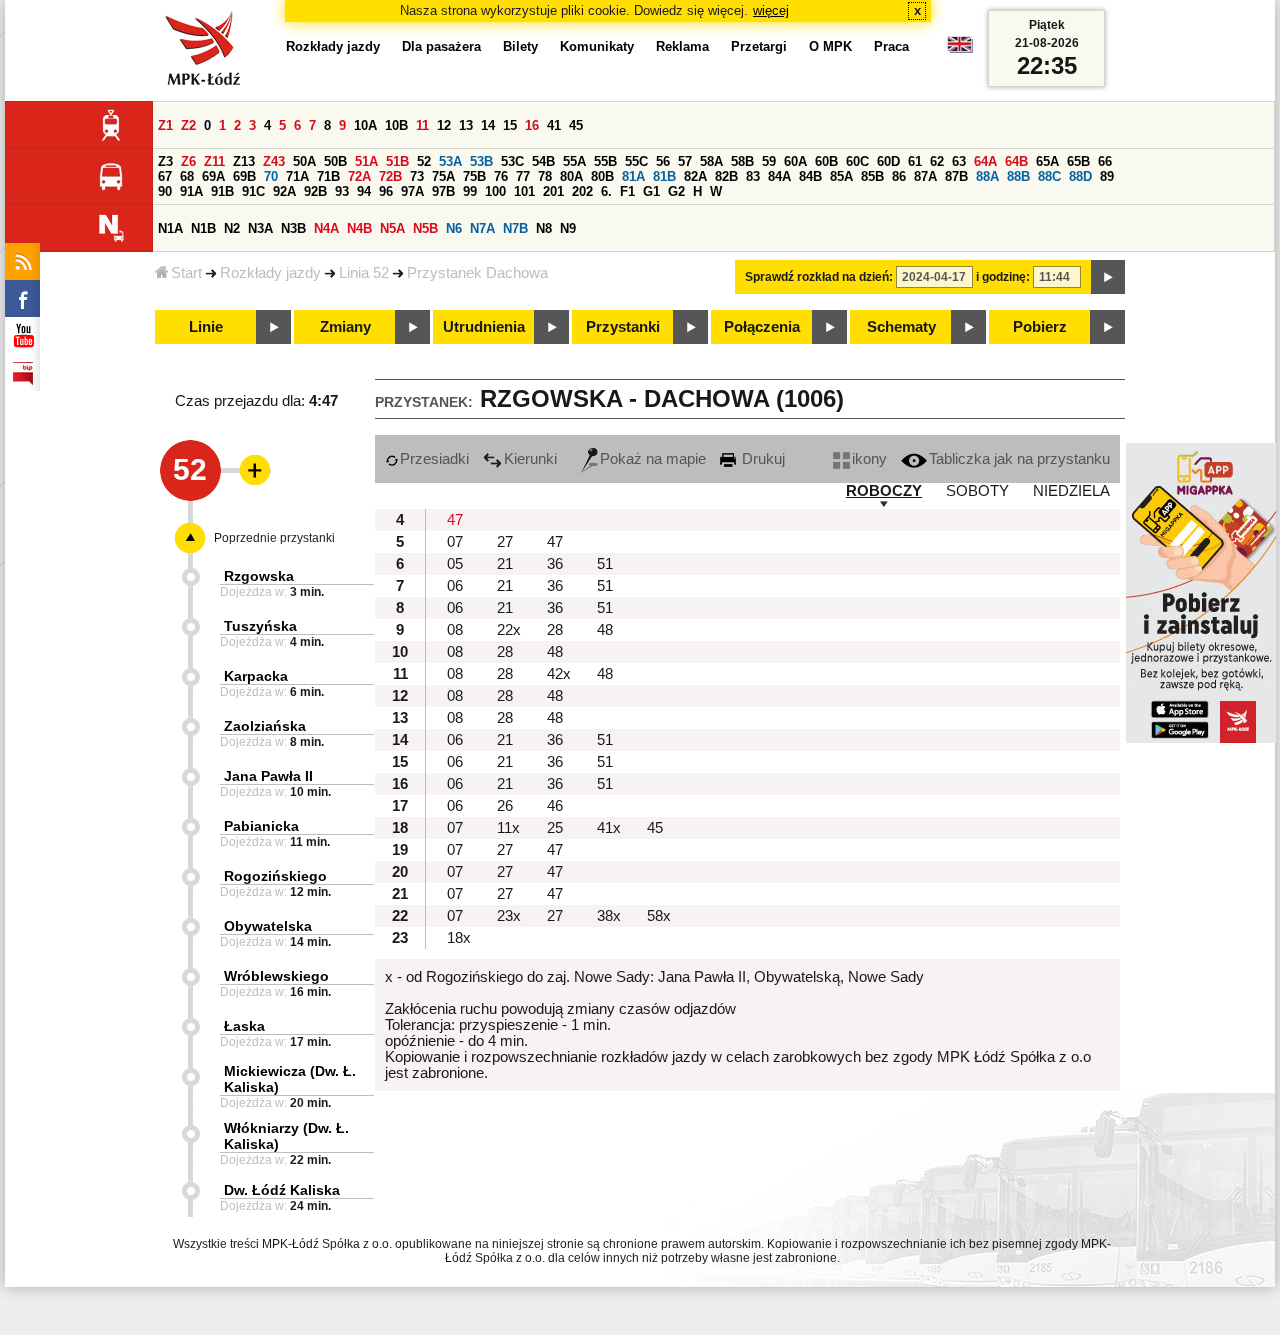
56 (663, 161)
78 (545, 176)
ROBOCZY (884, 491)
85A (841, 176)
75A (443, 176)
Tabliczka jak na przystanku (1019, 459)
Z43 (274, 161)
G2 (676, 191)
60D (888, 161)
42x (559, 674)
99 (470, 191)
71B (328, 176)
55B (605, 161)
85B (872, 176)
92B (315, 191)
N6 (454, 228)
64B (1016, 161)
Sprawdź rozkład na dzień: (819, 277)
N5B (425, 228)
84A (779, 176)
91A (191, 191)
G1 (651, 191)
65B (1078, 161)
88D (1080, 176)
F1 (627, 191)
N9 (568, 228)
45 (576, 125)
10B (396, 125)
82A (695, 176)
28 (555, 630)
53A (450, 161)
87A (925, 176)
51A (366, 161)
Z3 (165, 161)
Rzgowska (259, 576)
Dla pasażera (441, 46)
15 (510, 125)
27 (505, 542)
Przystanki (623, 327)
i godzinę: (1003, 277)
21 (505, 564)
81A (633, 176)
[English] (960, 49)
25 (555, 828)
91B (222, 191)
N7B (515, 228)
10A (365, 125)
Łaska (244, 1026)
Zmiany (345, 327)
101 (524, 191)
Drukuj (761, 459)
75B (474, 176)
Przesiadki (434, 459)
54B (543, 161)
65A (1047, 161)
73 (417, 176)
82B (726, 176)
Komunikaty (597, 46)
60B (826, 161)
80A (571, 176)
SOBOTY (977, 491)
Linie (206, 327)
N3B (293, 228)
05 (455, 564)
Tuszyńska (260, 626)
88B (1018, 176)
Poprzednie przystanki (274, 538)
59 (769, 161)
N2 (232, 228)
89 (1107, 176)
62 (937, 161)
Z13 (244, 161)
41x (609, 828)
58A (711, 161)
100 (495, 191)
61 (915, 161)
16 (532, 125)
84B (810, 176)
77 (523, 176)
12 (444, 125)
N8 (544, 228)
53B (481, 161)
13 (466, 125)
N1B (203, 228)
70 (271, 176)
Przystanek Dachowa (477, 273)
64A (985, 161)
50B (335, 161)
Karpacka (256, 676)
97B (443, 191)
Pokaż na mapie (653, 459)
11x (508, 828)
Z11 (214, 161)
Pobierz (1040, 327)
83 (753, 176)
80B (602, 176)
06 (455, 586)
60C (857, 161)
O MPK (830, 46)
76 (501, 176)
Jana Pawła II (268, 776)
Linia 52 (364, 273)
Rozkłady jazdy (270, 273)
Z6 (188, 161)
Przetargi (759, 46)
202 (582, 191)
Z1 (165, 125)
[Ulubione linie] (249, 470)
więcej (771, 10)
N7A (482, 228)
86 (899, 176)
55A (574, 161)
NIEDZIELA (1071, 491)
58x (659, 916)
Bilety (520, 46)
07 (455, 542)
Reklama (682, 46)
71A (297, 176)
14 (488, 125)
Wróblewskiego (276, 976)
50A (304, 161)
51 (605, 564)
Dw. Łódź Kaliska (282, 1190)
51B (397, 161)
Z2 (188, 125)
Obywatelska (268, 926)
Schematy (901, 327)
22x (509, 630)
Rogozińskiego (275, 876)
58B (742, 161)
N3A (260, 228)
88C (1049, 176)
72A (359, 176)
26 (505, 806)
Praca (891, 46)
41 (554, 125)
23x (509, 916)
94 (364, 191)
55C (636, 161)
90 (165, 191)
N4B (359, 228)
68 (187, 176)
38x (609, 916)
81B (664, 176)
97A (412, 191)
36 (555, 564)
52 (424, 161)
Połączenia (762, 327)
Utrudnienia (484, 327)
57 (685, 161)
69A (213, 176)
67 (165, 176)
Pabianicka (261, 826)
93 (342, 191)
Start (186, 273)
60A (795, 161)
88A (987, 176)
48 (605, 630)
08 (455, 630)
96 (386, 191)
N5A (392, 228)
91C (253, 191)
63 (959, 161)
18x (459, 938)
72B (390, 176)
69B (244, 176)
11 (422, 125)
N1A (170, 228)
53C (512, 161)
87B (956, 176)
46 (555, 806)
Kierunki (530, 459)
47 (455, 520)
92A (284, 191)
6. (606, 191)
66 (1105, 161)
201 (553, 191)
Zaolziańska (265, 726)
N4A (326, 228)
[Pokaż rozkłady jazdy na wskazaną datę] (1108, 277)
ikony (869, 459)
